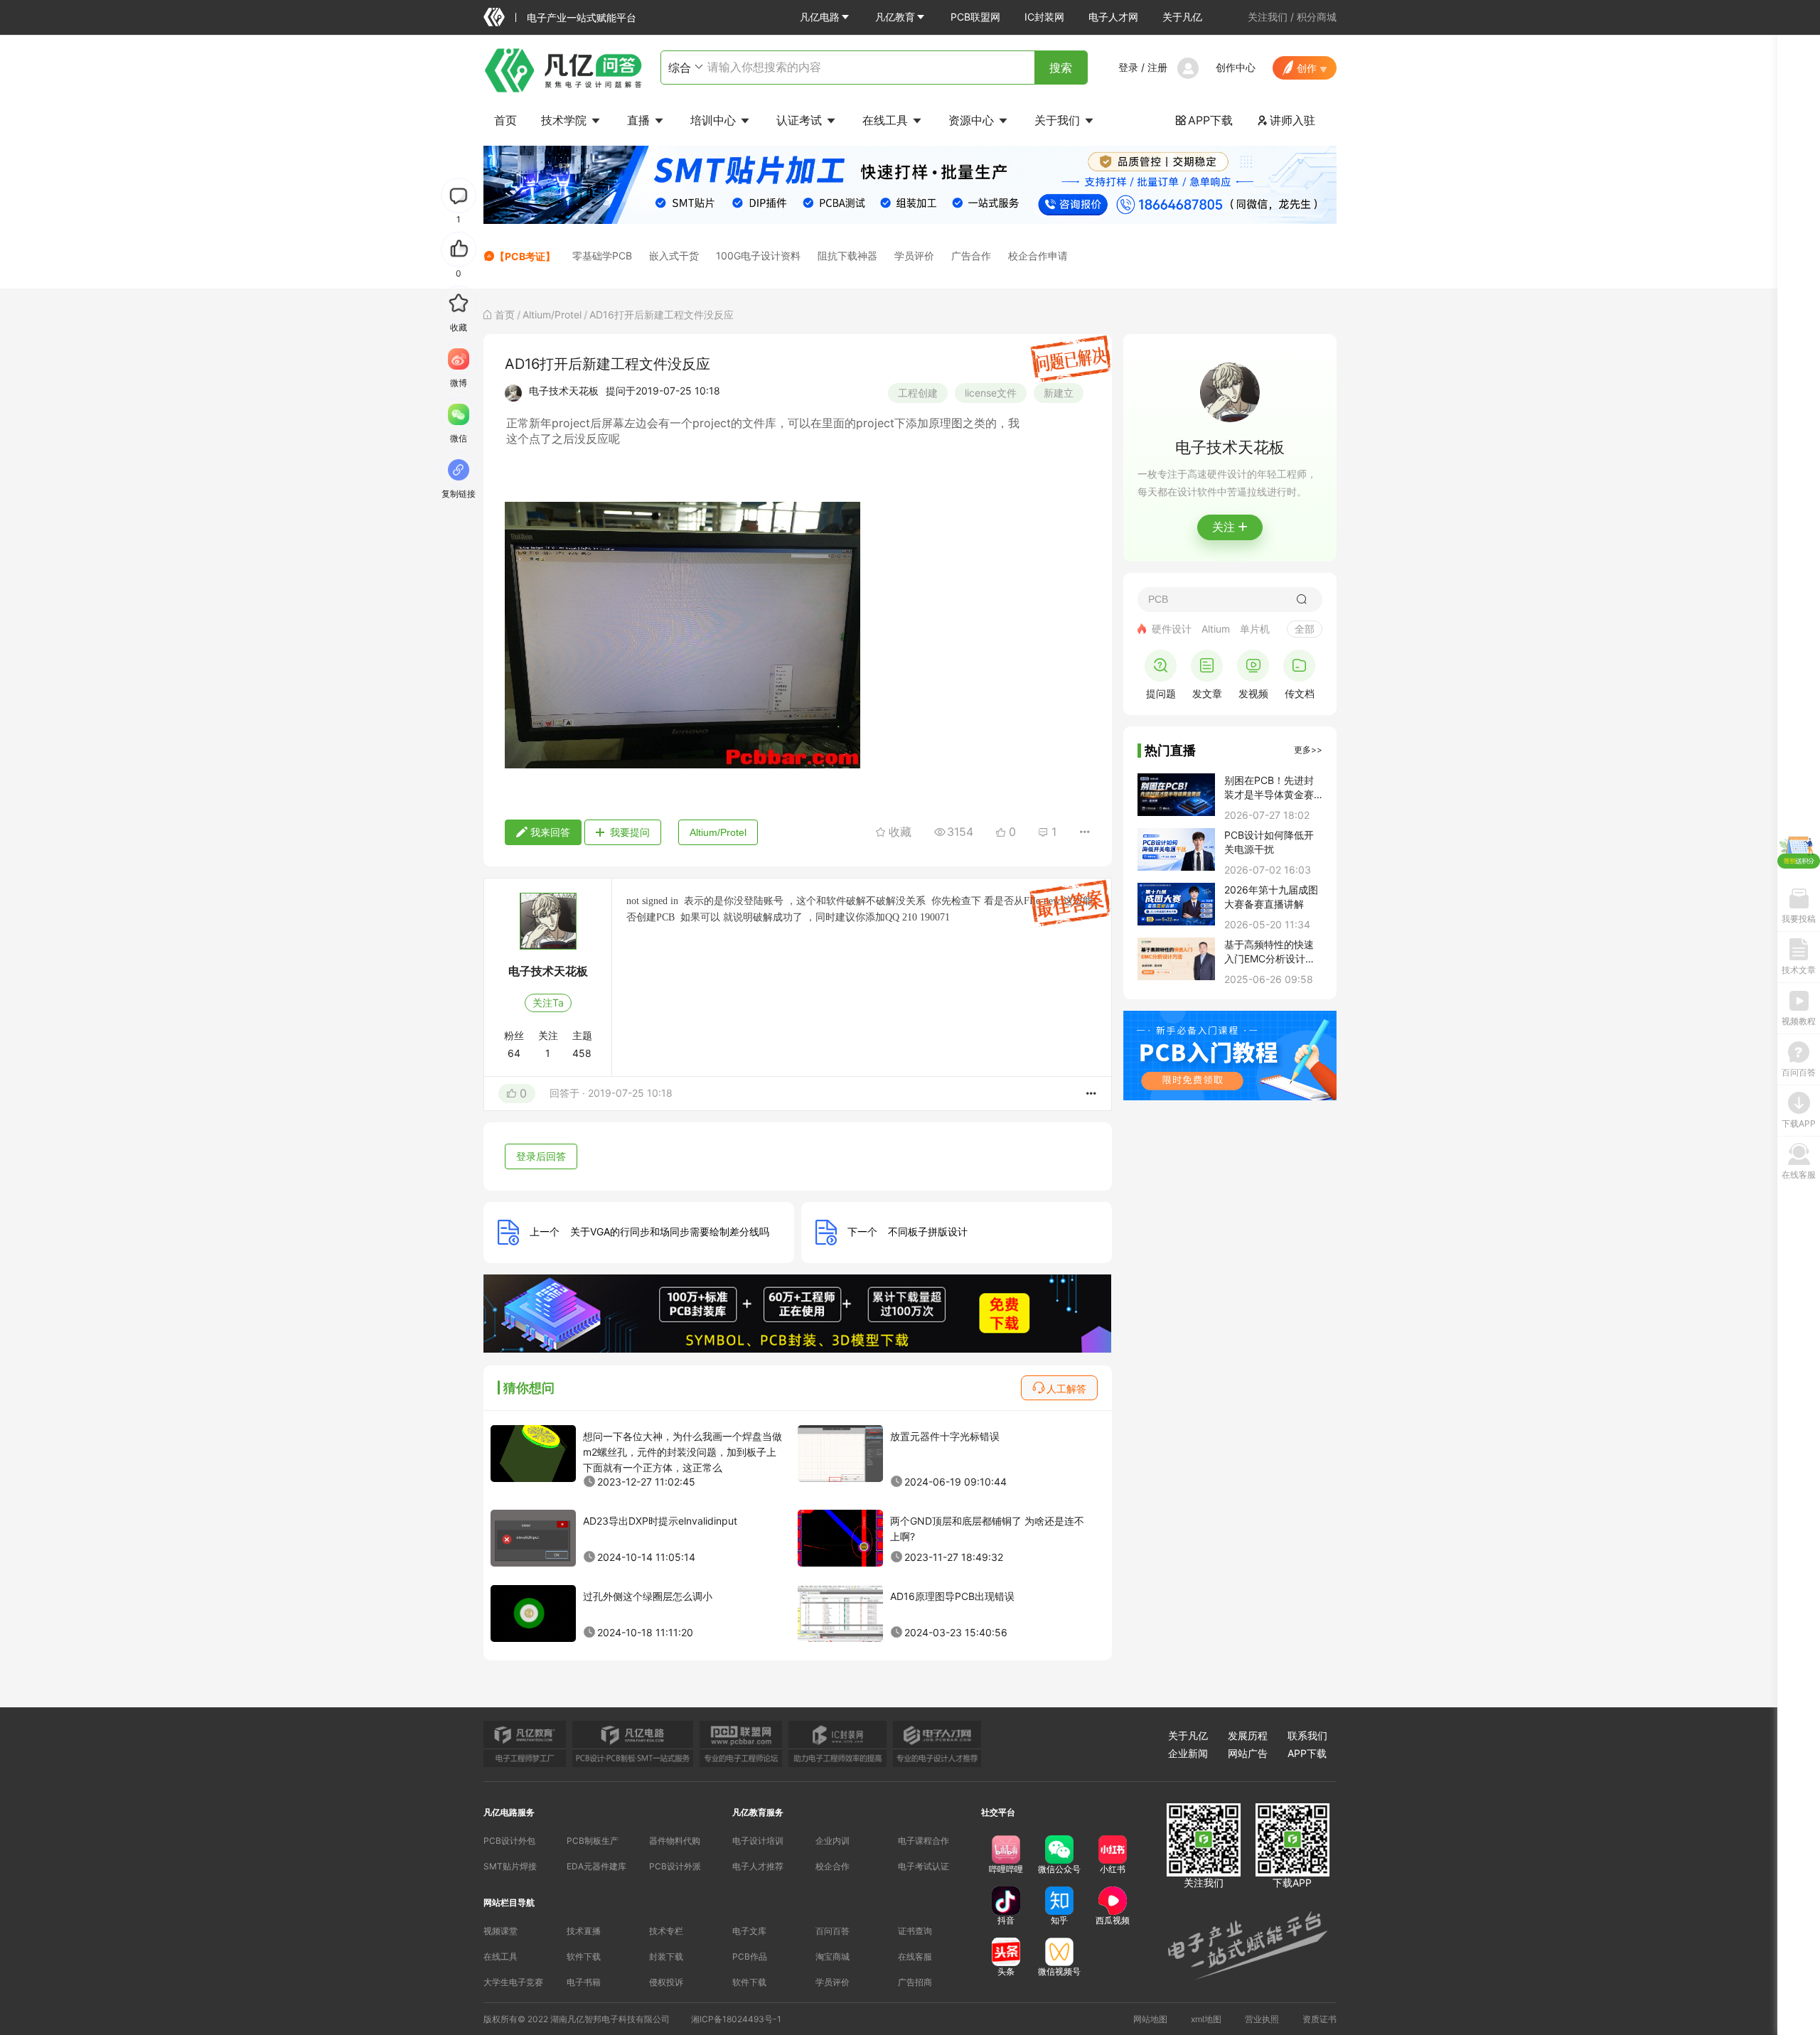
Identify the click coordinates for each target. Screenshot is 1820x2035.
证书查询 (915, 1931)
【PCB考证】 (525, 256)
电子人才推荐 (758, 1866)
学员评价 (914, 256)
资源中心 (973, 120)
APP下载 (1204, 120)
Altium (1216, 629)
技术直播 (584, 1931)
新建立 (1059, 393)
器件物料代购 (675, 1841)
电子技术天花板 (564, 391)
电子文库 (749, 1931)
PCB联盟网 (975, 17)
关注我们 (1268, 17)
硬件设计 (1172, 629)
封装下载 (666, 1956)
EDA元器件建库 (596, 1866)
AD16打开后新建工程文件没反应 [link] (662, 315)
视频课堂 (500, 1931)
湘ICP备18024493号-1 (736, 2019)
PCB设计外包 (509, 1841)
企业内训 (833, 1841)
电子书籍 (584, 1982)
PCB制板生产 (593, 1841)
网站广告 (1248, 1753)
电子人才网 (1113, 17)
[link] (505, 315)
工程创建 (918, 393)
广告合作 (971, 256)
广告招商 (915, 1982)
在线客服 (915, 1956)
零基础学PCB (602, 256)
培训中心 (715, 120)
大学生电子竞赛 (513, 1982)
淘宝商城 (833, 1956)
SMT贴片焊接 (510, 1866)
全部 (1305, 629)
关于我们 (1059, 120)
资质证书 (1319, 2019)
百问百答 (833, 1931)
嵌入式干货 (674, 256)
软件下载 (584, 1956)
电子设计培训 (758, 1841)
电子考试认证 (924, 1866)
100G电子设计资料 (758, 256)
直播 (640, 120)
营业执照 (1262, 2019)
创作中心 (1236, 67)
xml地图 (1206, 2019)
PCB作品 (750, 1956)
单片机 (1255, 629)
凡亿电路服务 (509, 1812)
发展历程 (1248, 1735)
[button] (825, 17)
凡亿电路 (820, 17)
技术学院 (566, 120)
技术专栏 (666, 1931)
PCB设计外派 (675, 1866)
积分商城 (1317, 17)
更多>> (1308, 750)
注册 (1157, 67)
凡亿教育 (895, 17)
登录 (1128, 67)
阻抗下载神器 (847, 256)
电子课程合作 (924, 1841)
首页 (505, 120)
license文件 (991, 393)
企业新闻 (1188, 1753)
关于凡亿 (1182, 17)
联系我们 (1307, 1735)
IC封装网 (1044, 17)
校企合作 (833, 1866)
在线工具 (887, 120)
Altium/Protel (552, 315)
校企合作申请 (1038, 256)
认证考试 (801, 120)
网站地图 (1150, 2019)
